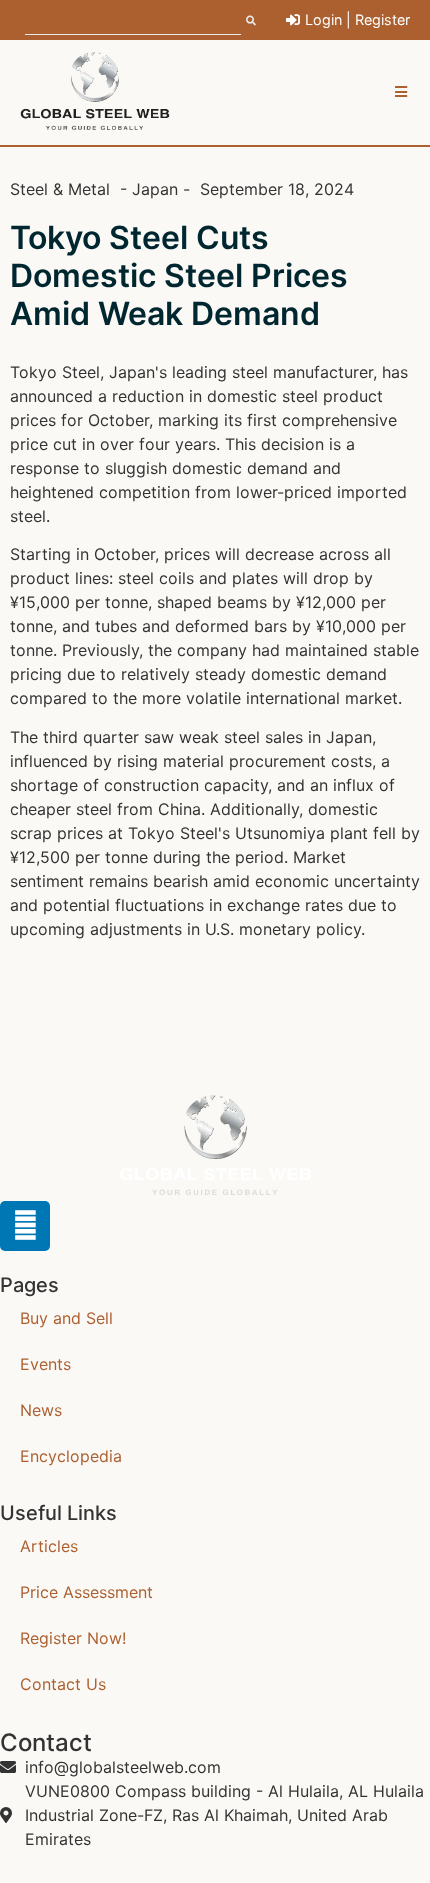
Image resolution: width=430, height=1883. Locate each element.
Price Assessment (86, 1592)
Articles (49, 1546)
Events (45, 1364)
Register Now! (73, 1638)
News (41, 1410)
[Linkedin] (25, 1226)
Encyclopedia (71, 1456)
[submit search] (251, 20)
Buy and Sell (66, 1318)
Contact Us (63, 1684)
